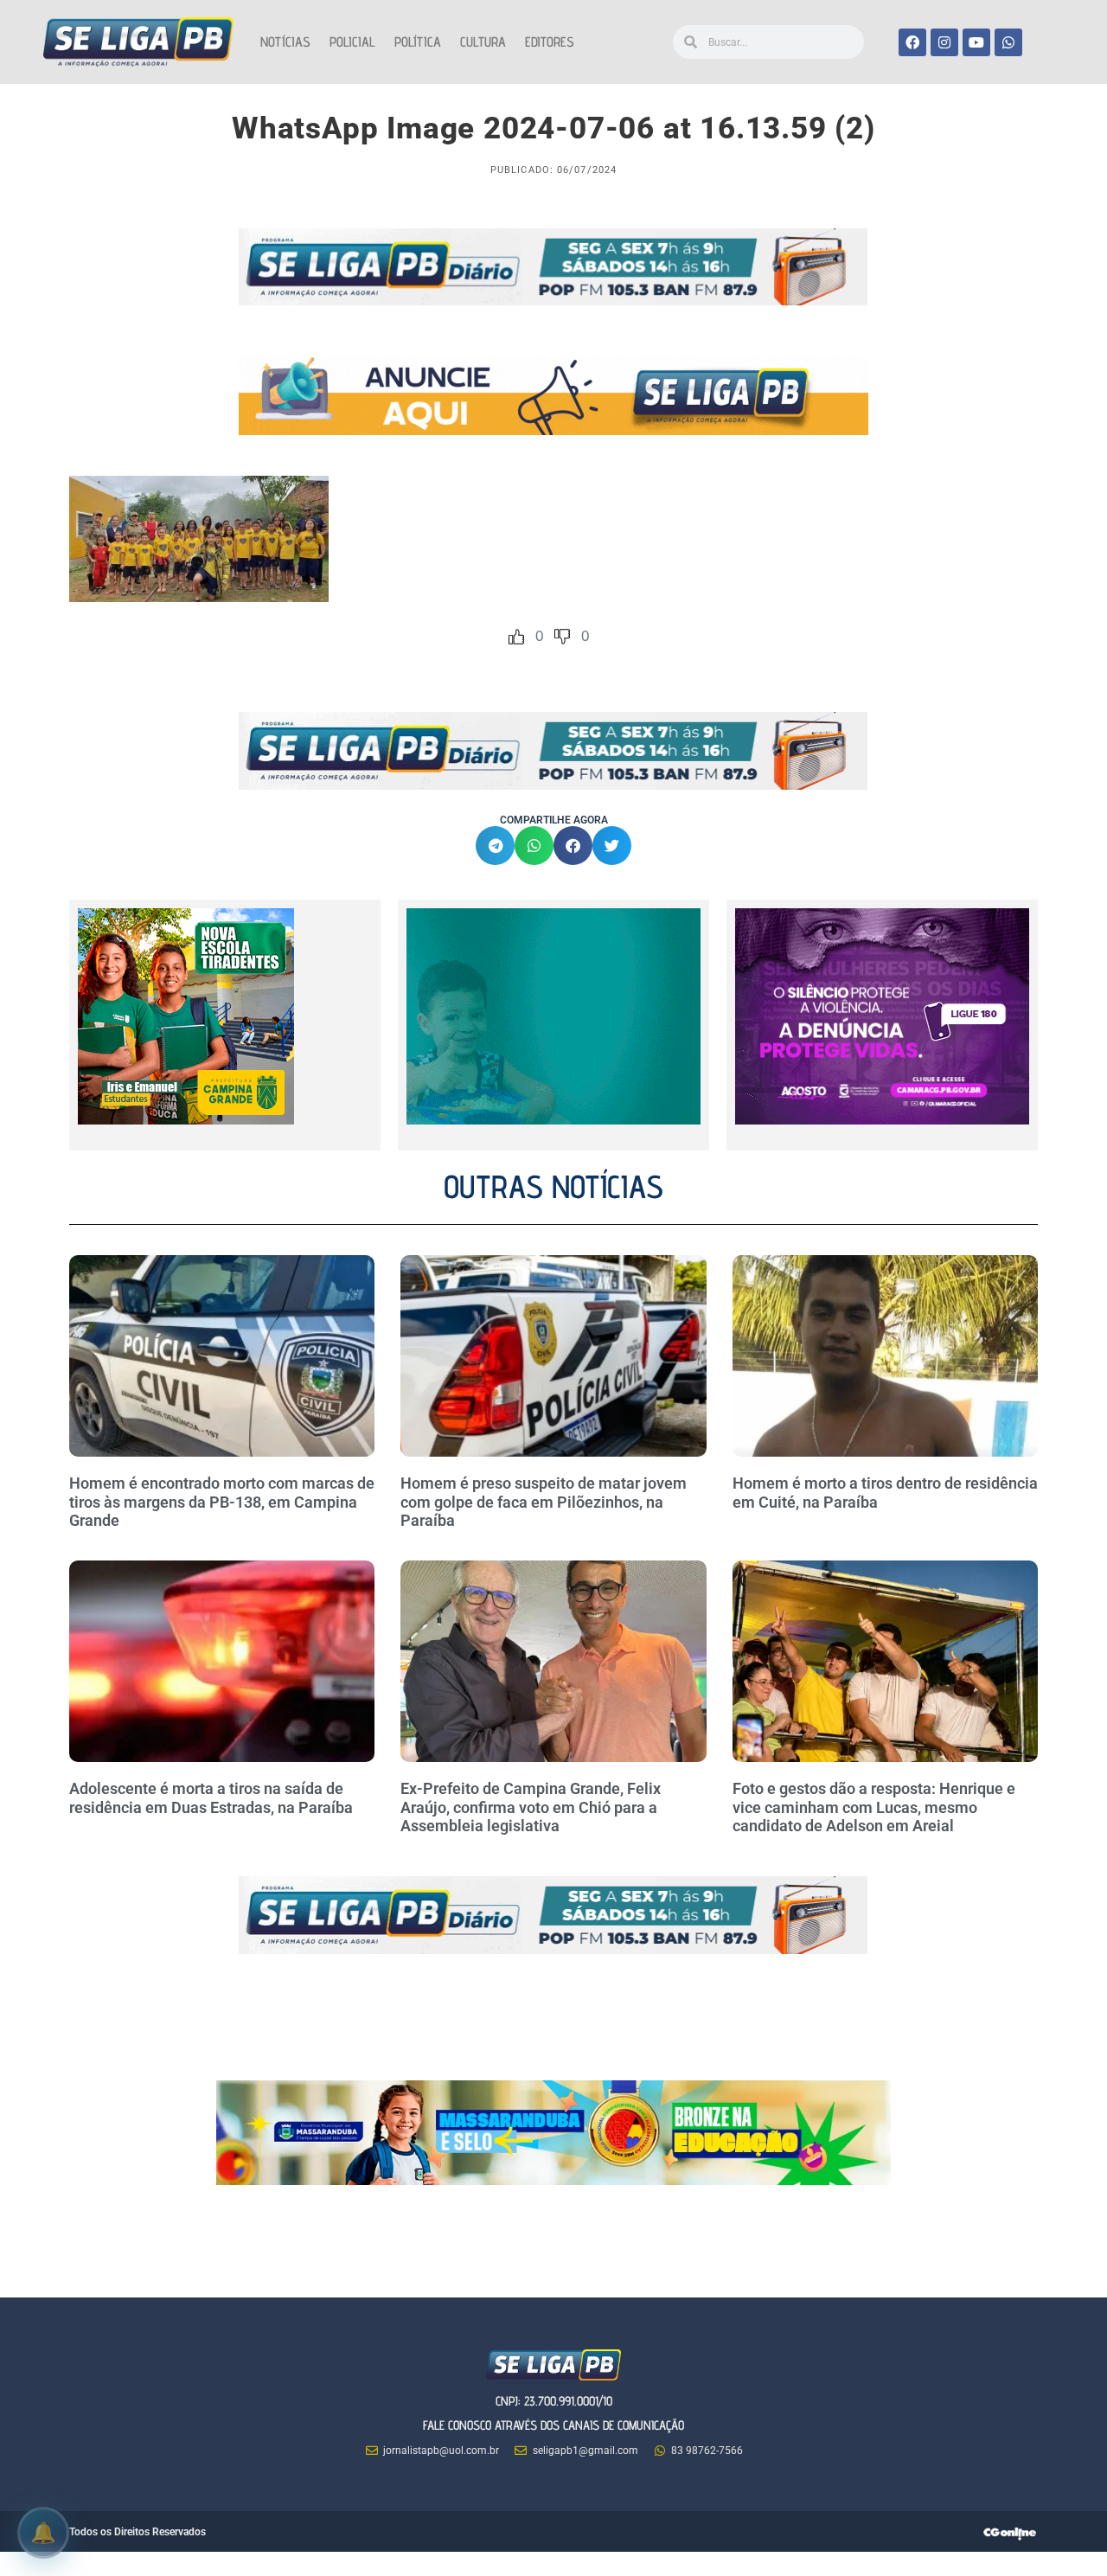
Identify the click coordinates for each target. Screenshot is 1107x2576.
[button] (495, 846)
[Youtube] (976, 42)
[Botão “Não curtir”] (562, 637)
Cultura (483, 42)
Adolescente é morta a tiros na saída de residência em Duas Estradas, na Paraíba (213, 1798)
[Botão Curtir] (516, 637)
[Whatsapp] (1008, 42)
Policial (352, 42)
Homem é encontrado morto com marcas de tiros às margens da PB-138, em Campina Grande (222, 1502)
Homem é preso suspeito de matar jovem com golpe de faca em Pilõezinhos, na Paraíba (544, 1502)
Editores (550, 42)
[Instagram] (944, 42)
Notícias (285, 42)
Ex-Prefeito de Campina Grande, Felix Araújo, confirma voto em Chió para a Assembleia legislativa (531, 1807)
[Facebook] (912, 42)
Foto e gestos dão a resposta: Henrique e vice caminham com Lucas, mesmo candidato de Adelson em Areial (874, 1807)
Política (418, 42)
